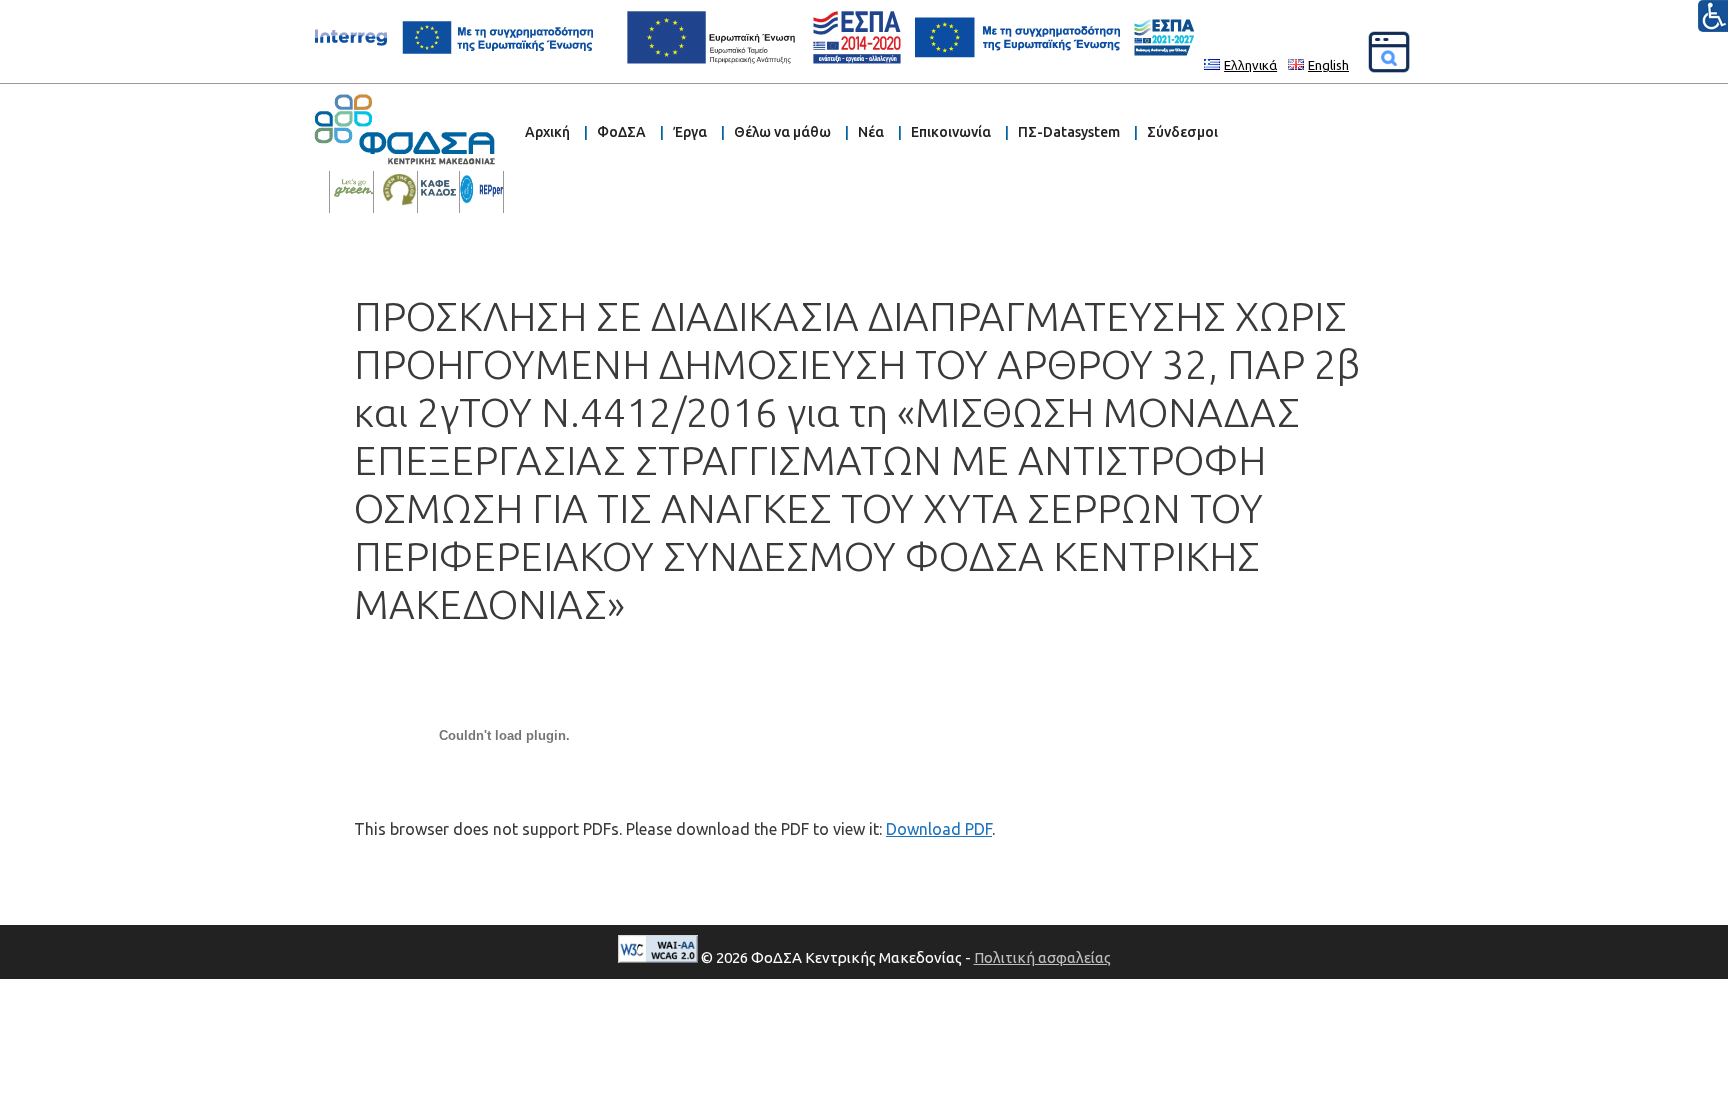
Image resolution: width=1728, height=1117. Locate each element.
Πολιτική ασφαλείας (1042, 957)
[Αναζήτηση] (1389, 52)
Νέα (871, 132)
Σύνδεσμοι (1182, 132)
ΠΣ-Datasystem (1069, 132)
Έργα (690, 132)
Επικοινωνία (951, 132)
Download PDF (939, 829)
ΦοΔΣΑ (621, 132)
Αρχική (547, 132)
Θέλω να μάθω (782, 132)
